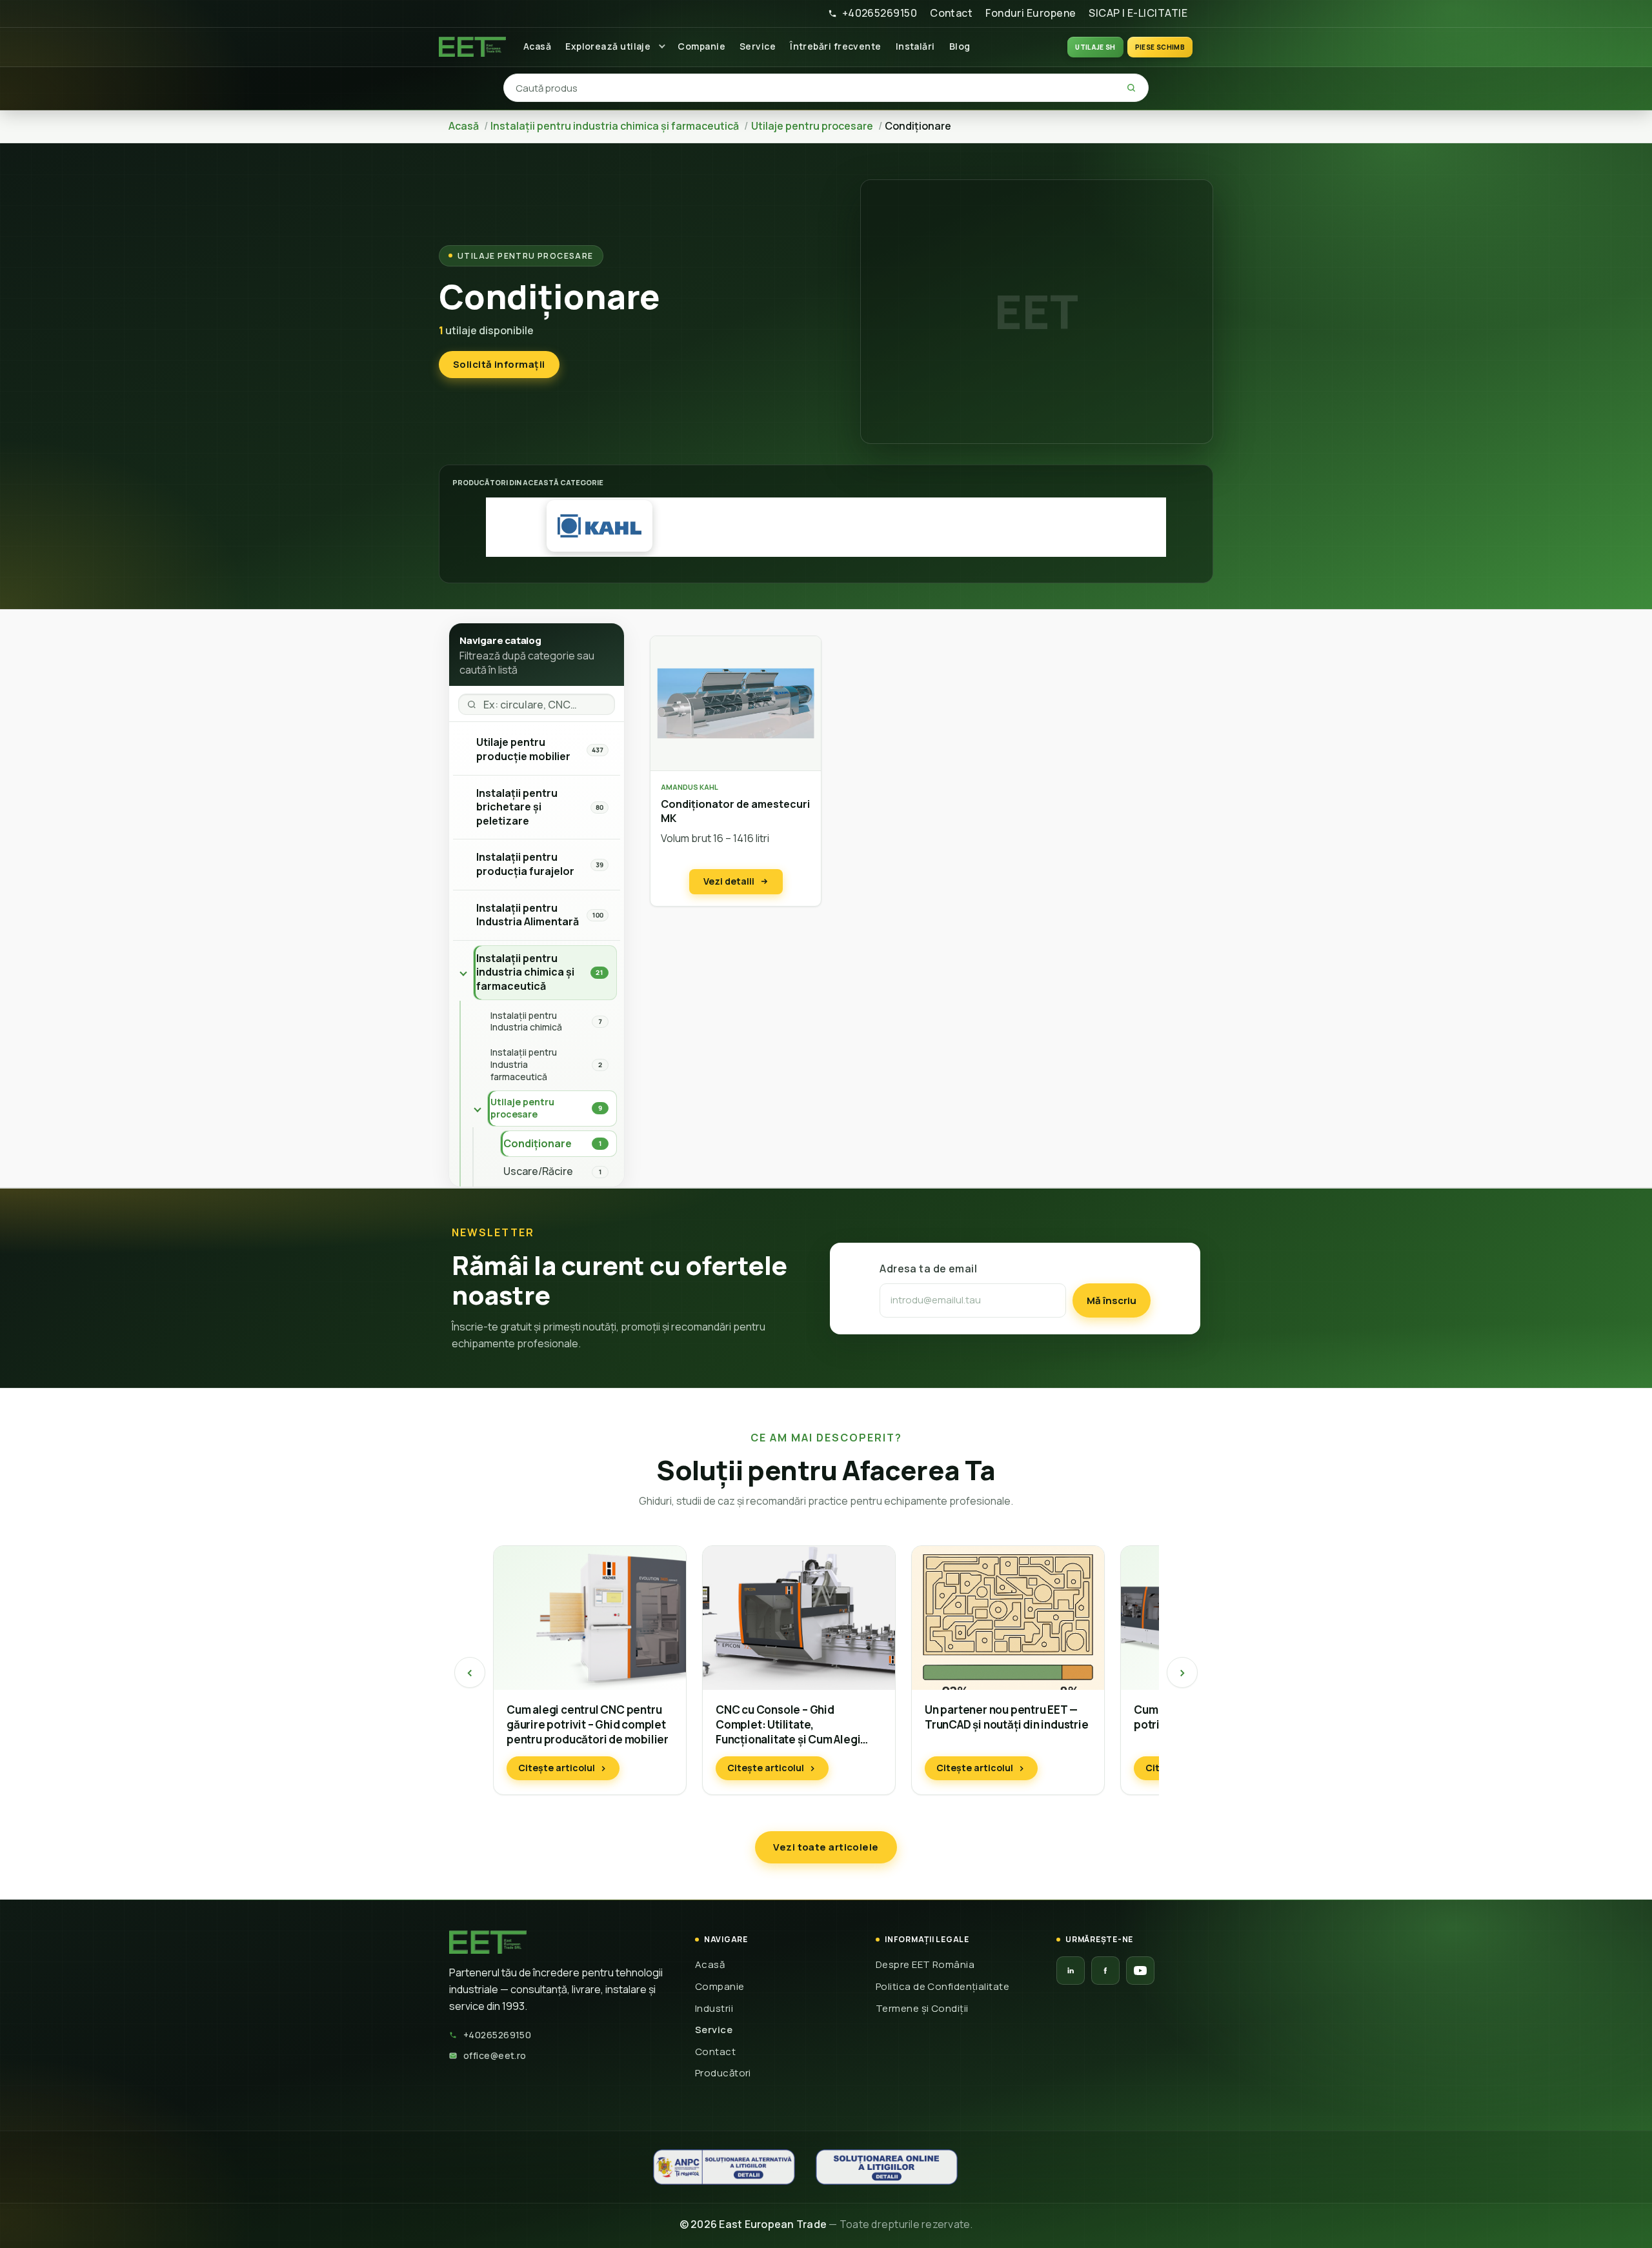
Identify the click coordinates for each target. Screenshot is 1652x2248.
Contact (951, 13)
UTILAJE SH (1095, 47)
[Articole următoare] (1182, 1672)
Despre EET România (925, 1964)
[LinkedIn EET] (1071, 1971)
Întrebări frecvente (836, 46)
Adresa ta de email (928, 1269)
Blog (960, 46)
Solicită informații (499, 364)
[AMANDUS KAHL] (599, 526)
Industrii (714, 2008)
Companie (701, 46)
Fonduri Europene (1031, 13)
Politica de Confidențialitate (942, 1986)
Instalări (915, 46)
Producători (723, 2073)
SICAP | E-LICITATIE (1138, 13)
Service (758, 46)
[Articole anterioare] (470, 1672)
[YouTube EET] (1140, 1971)
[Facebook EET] (1105, 1971)
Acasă (537, 46)
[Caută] (1131, 88)
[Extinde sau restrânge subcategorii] (463, 973)
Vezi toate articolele (826, 1847)
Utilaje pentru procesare (526, 256)
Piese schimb (1160, 47)
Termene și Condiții (922, 2008)
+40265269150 (880, 13)
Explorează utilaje (608, 46)
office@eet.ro (495, 2055)
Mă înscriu (1112, 1300)
